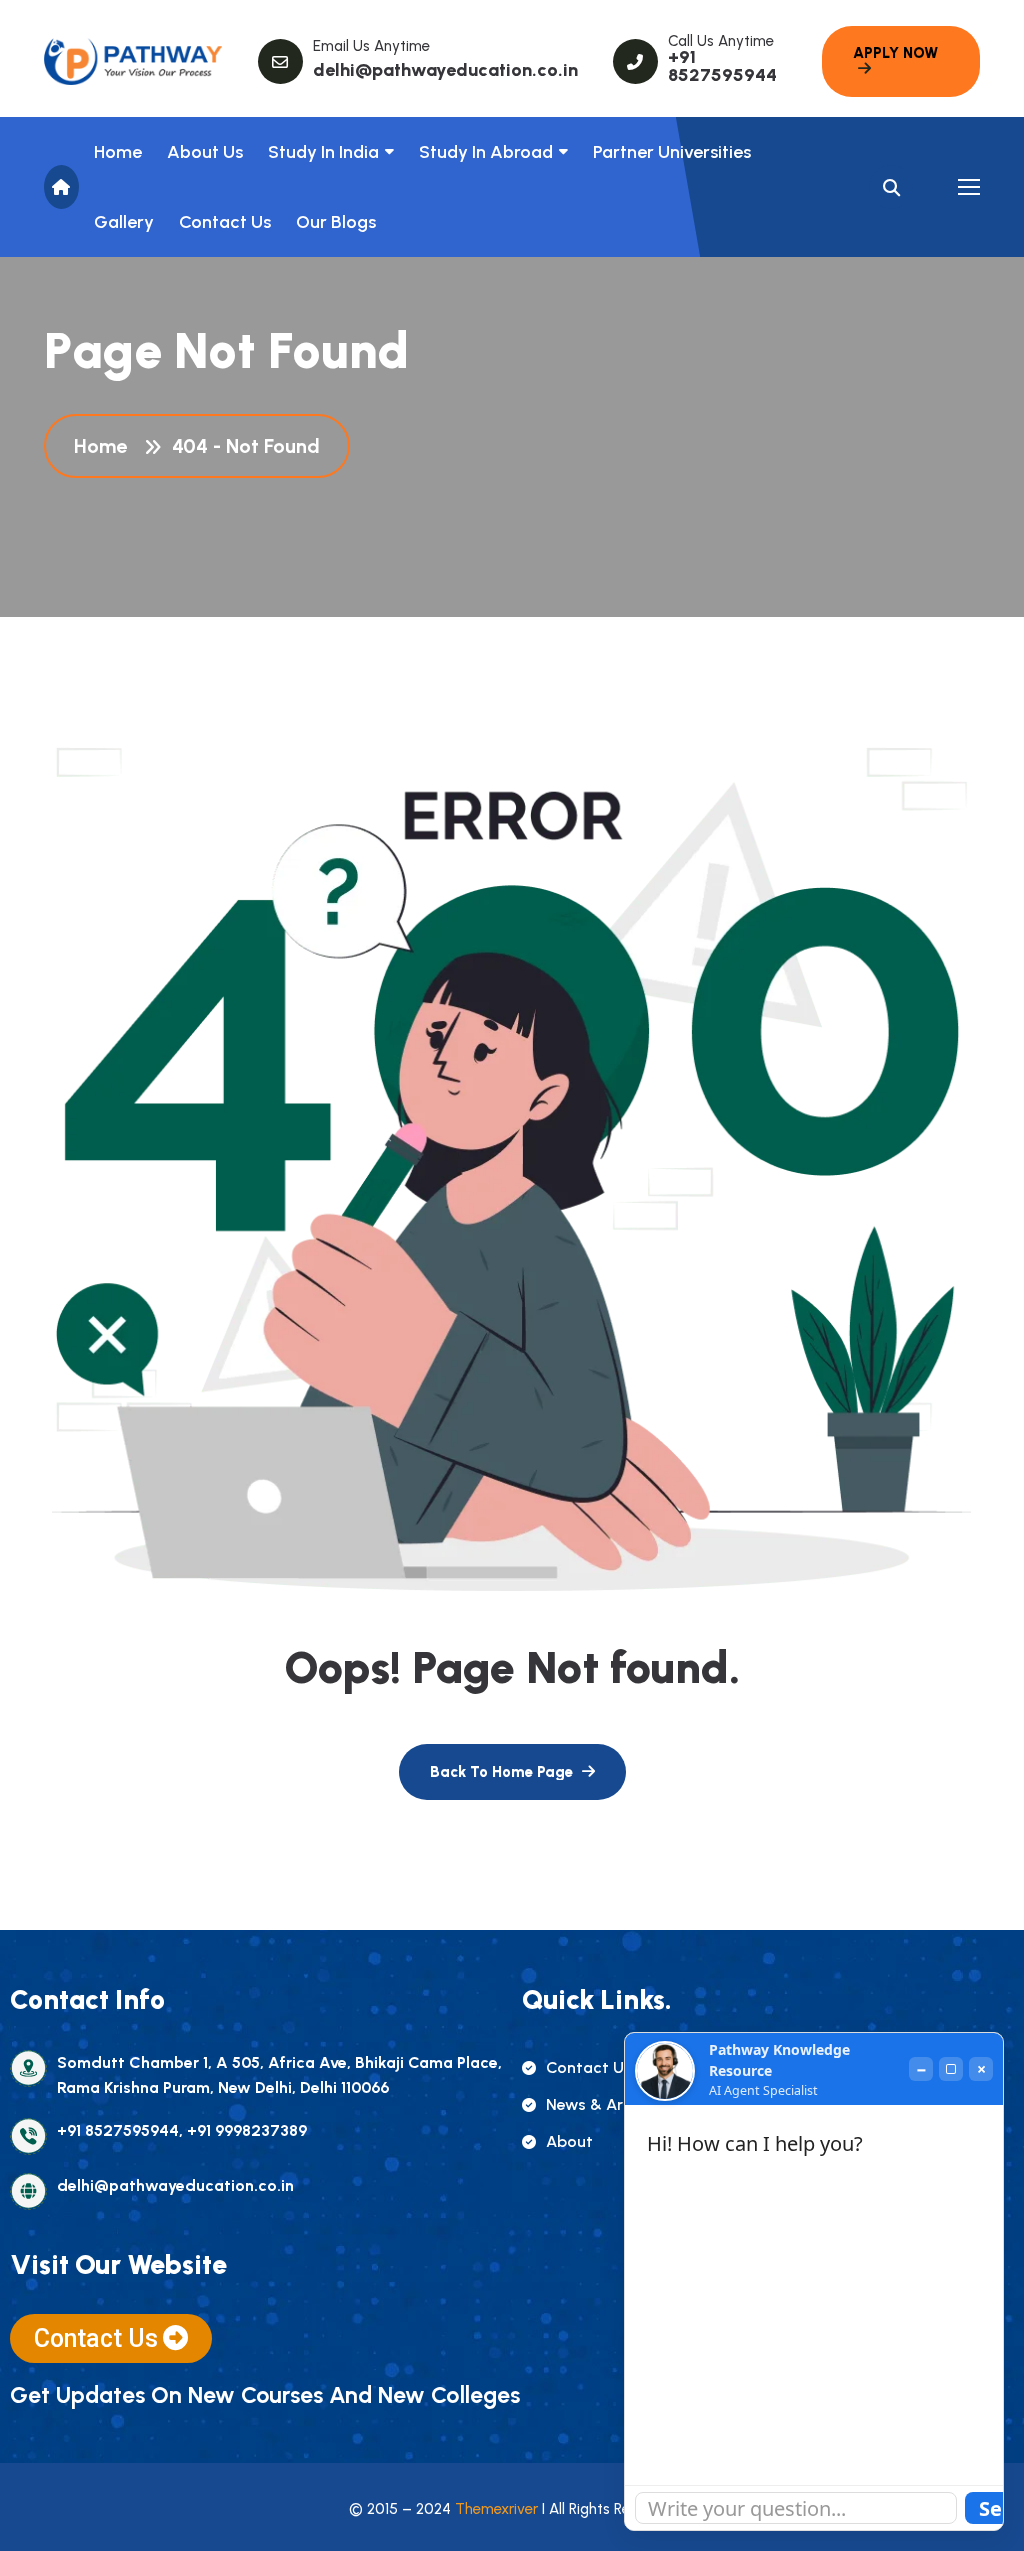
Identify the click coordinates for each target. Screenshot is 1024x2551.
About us (205, 152)
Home (118, 152)
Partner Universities (672, 152)
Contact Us (225, 222)
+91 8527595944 (722, 66)
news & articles (605, 2104)
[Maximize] (951, 2069)
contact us (589, 2067)
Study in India (323, 152)
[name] (133, 61)
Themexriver (496, 2509)
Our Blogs (336, 222)
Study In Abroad (486, 152)
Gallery (124, 222)
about (569, 2141)
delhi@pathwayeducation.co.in (445, 70)
